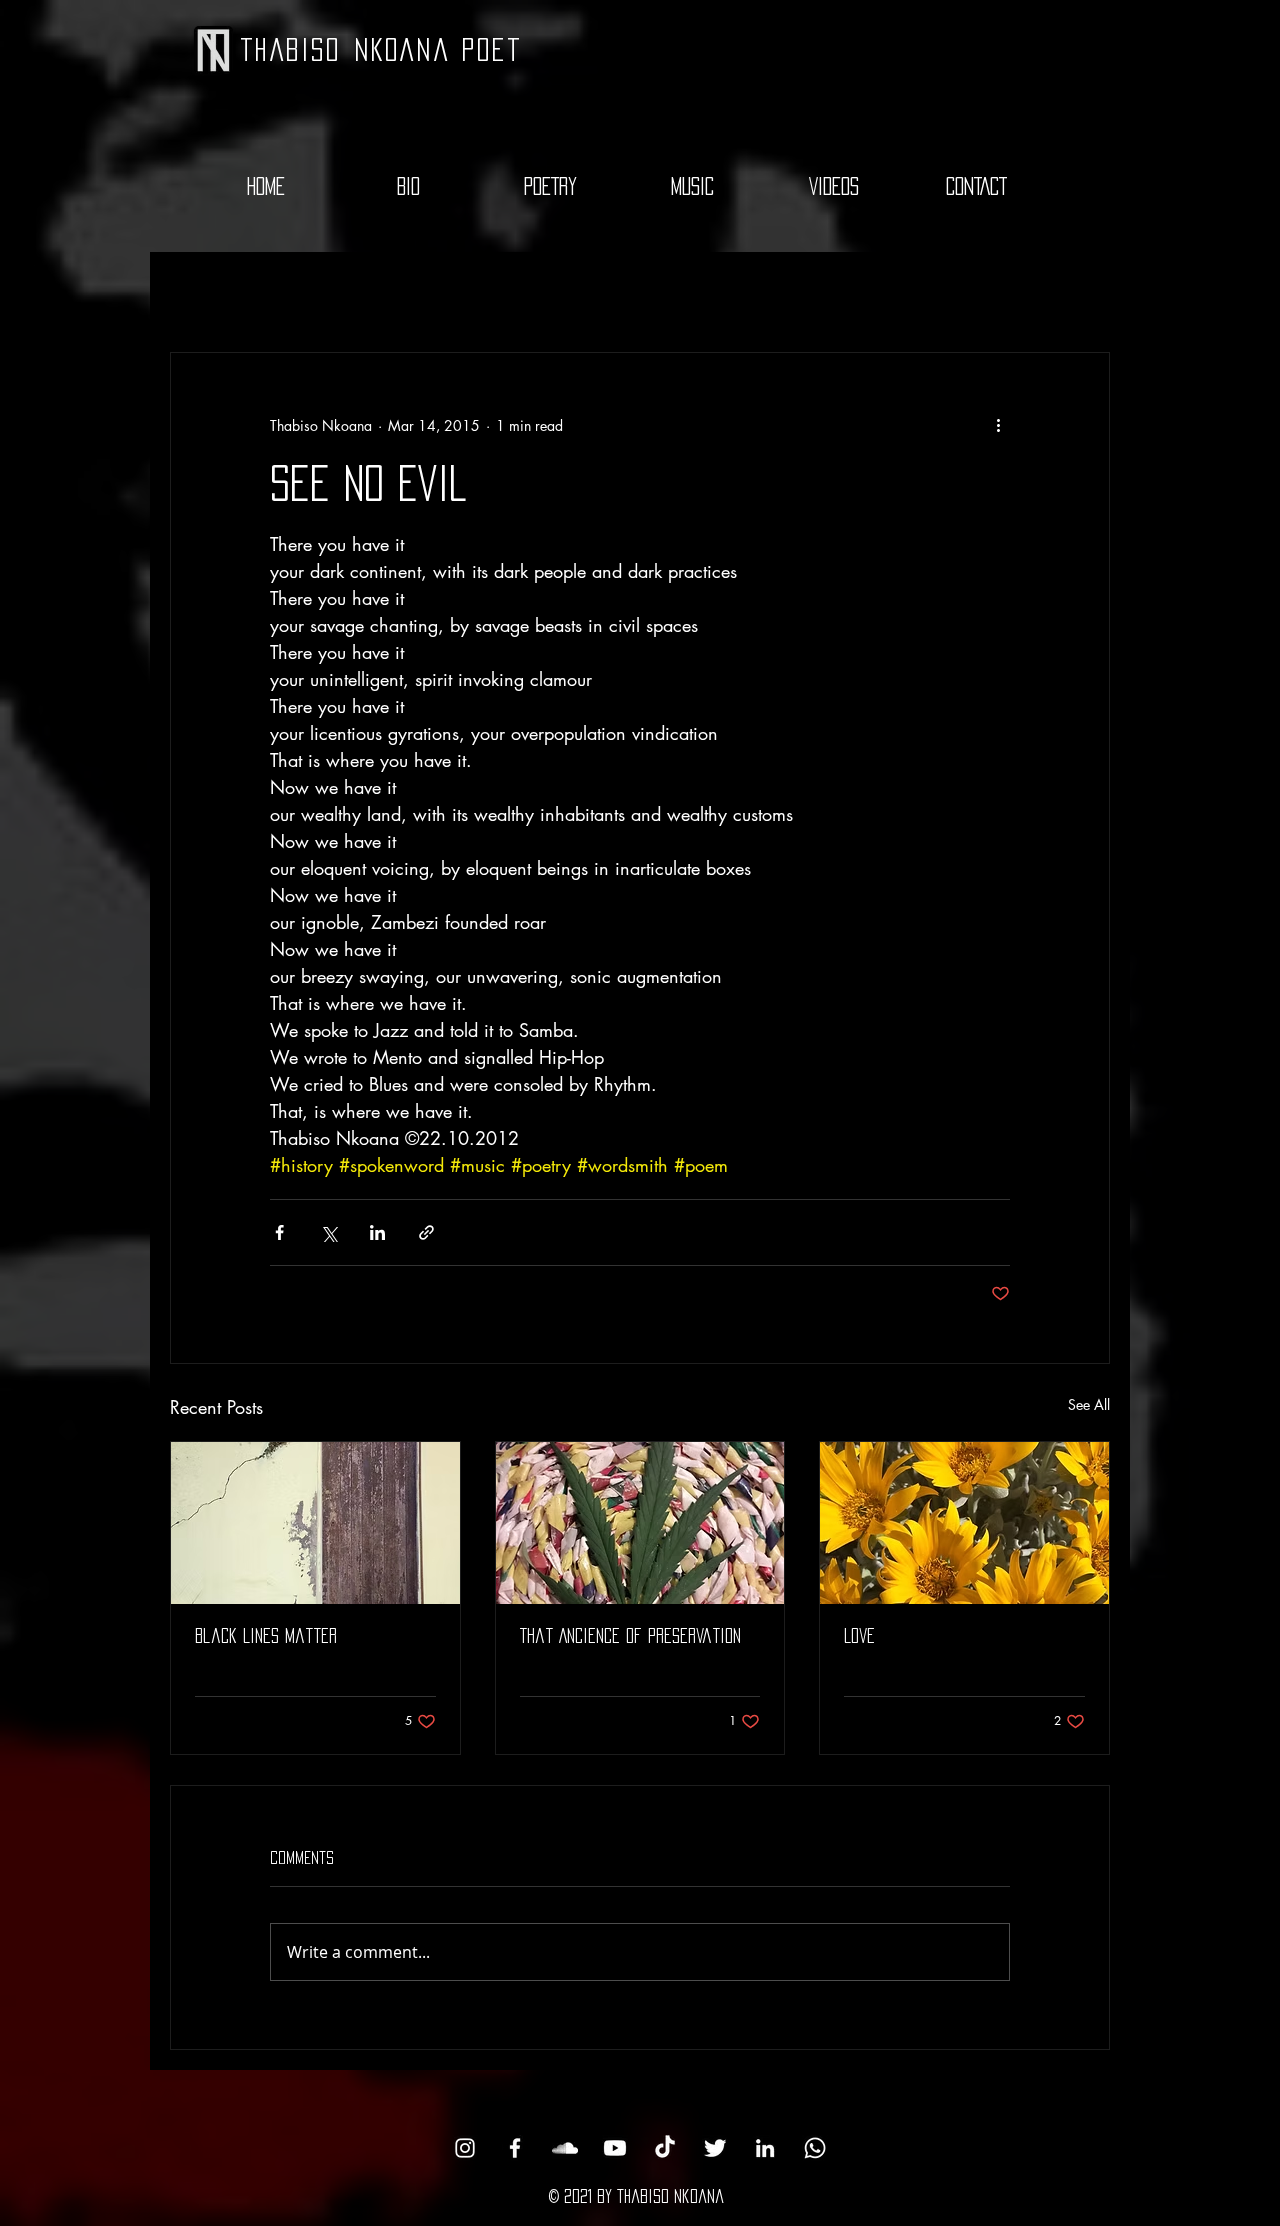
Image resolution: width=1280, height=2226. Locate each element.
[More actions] (998, 425)
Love (859, 1636)
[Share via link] (426, 1232)
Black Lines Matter (266, 1636)
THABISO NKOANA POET (381, 49)
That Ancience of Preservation (630, 1636)
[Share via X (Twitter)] (328, 1232)
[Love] (964, 1523)
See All (1089, 1404)
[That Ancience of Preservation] (640, 1523)
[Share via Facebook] (279, 1232)
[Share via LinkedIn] (377, 1232)
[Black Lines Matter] (315, 1523)
